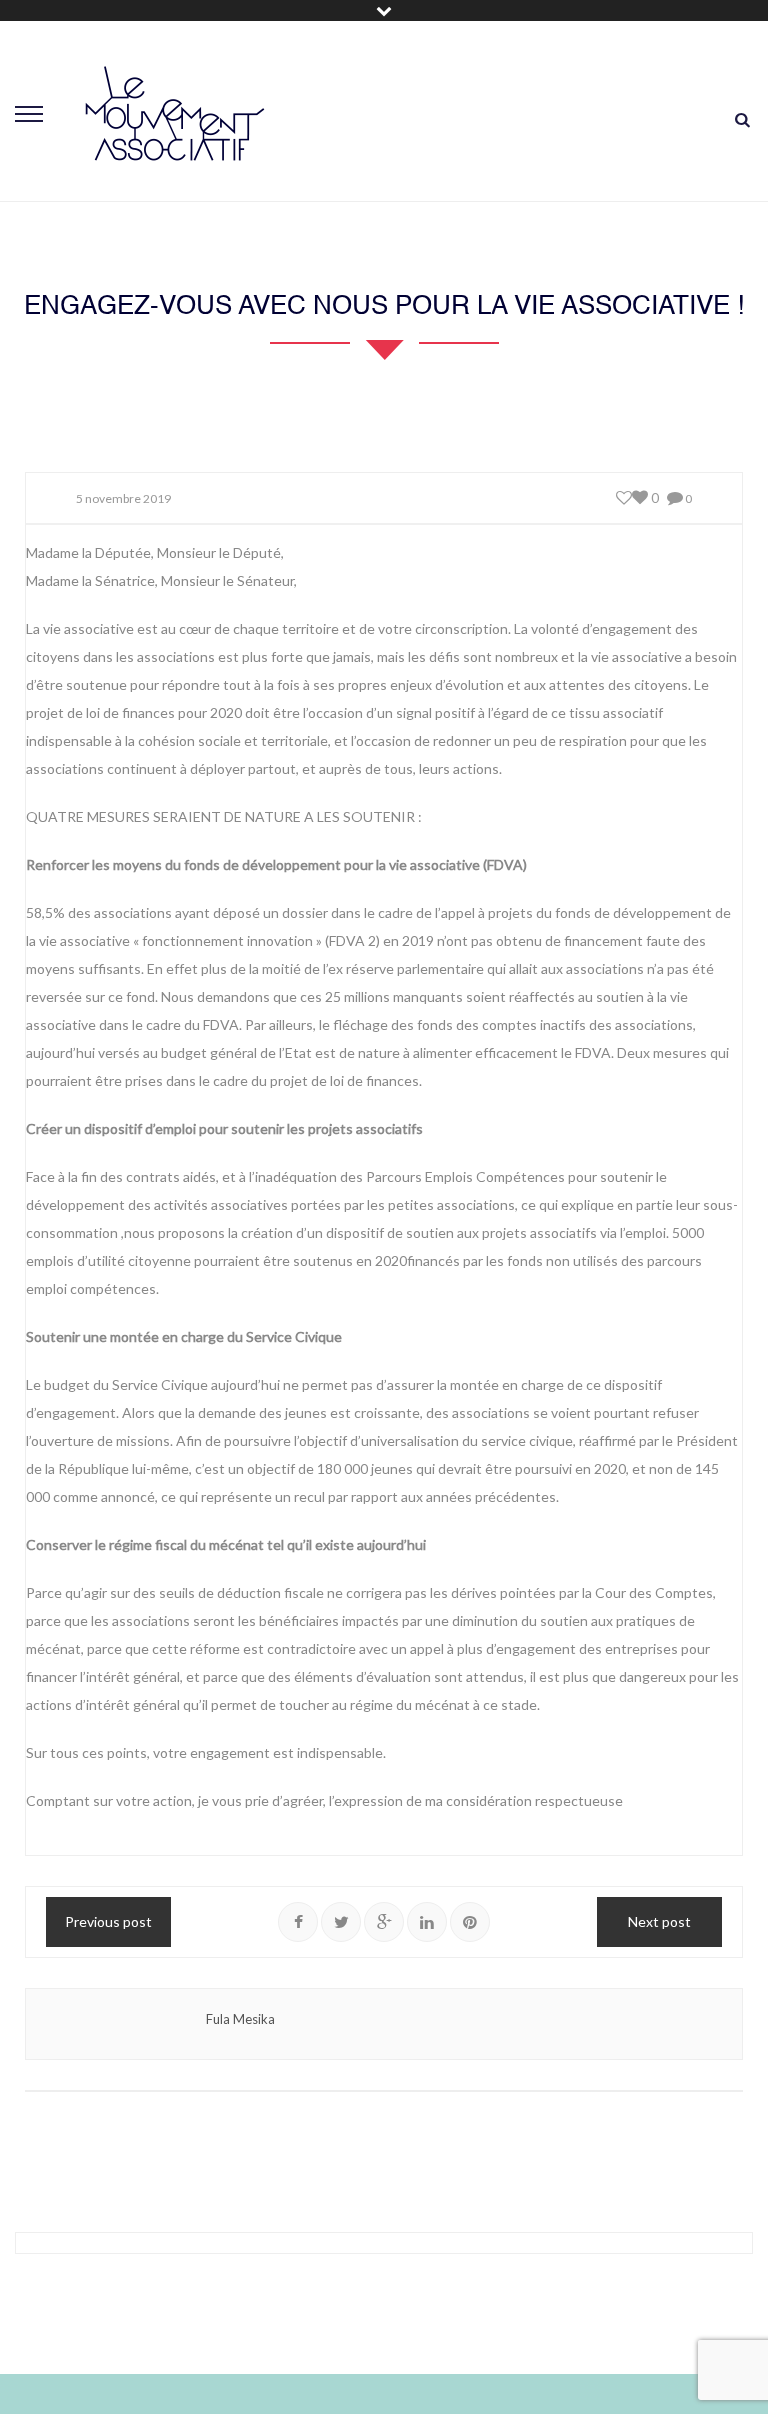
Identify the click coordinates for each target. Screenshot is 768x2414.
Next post (659, 1921)
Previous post (108, 1921)
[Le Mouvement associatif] (175, 113)
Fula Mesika (240, 2019)
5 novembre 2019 (123, 498)
